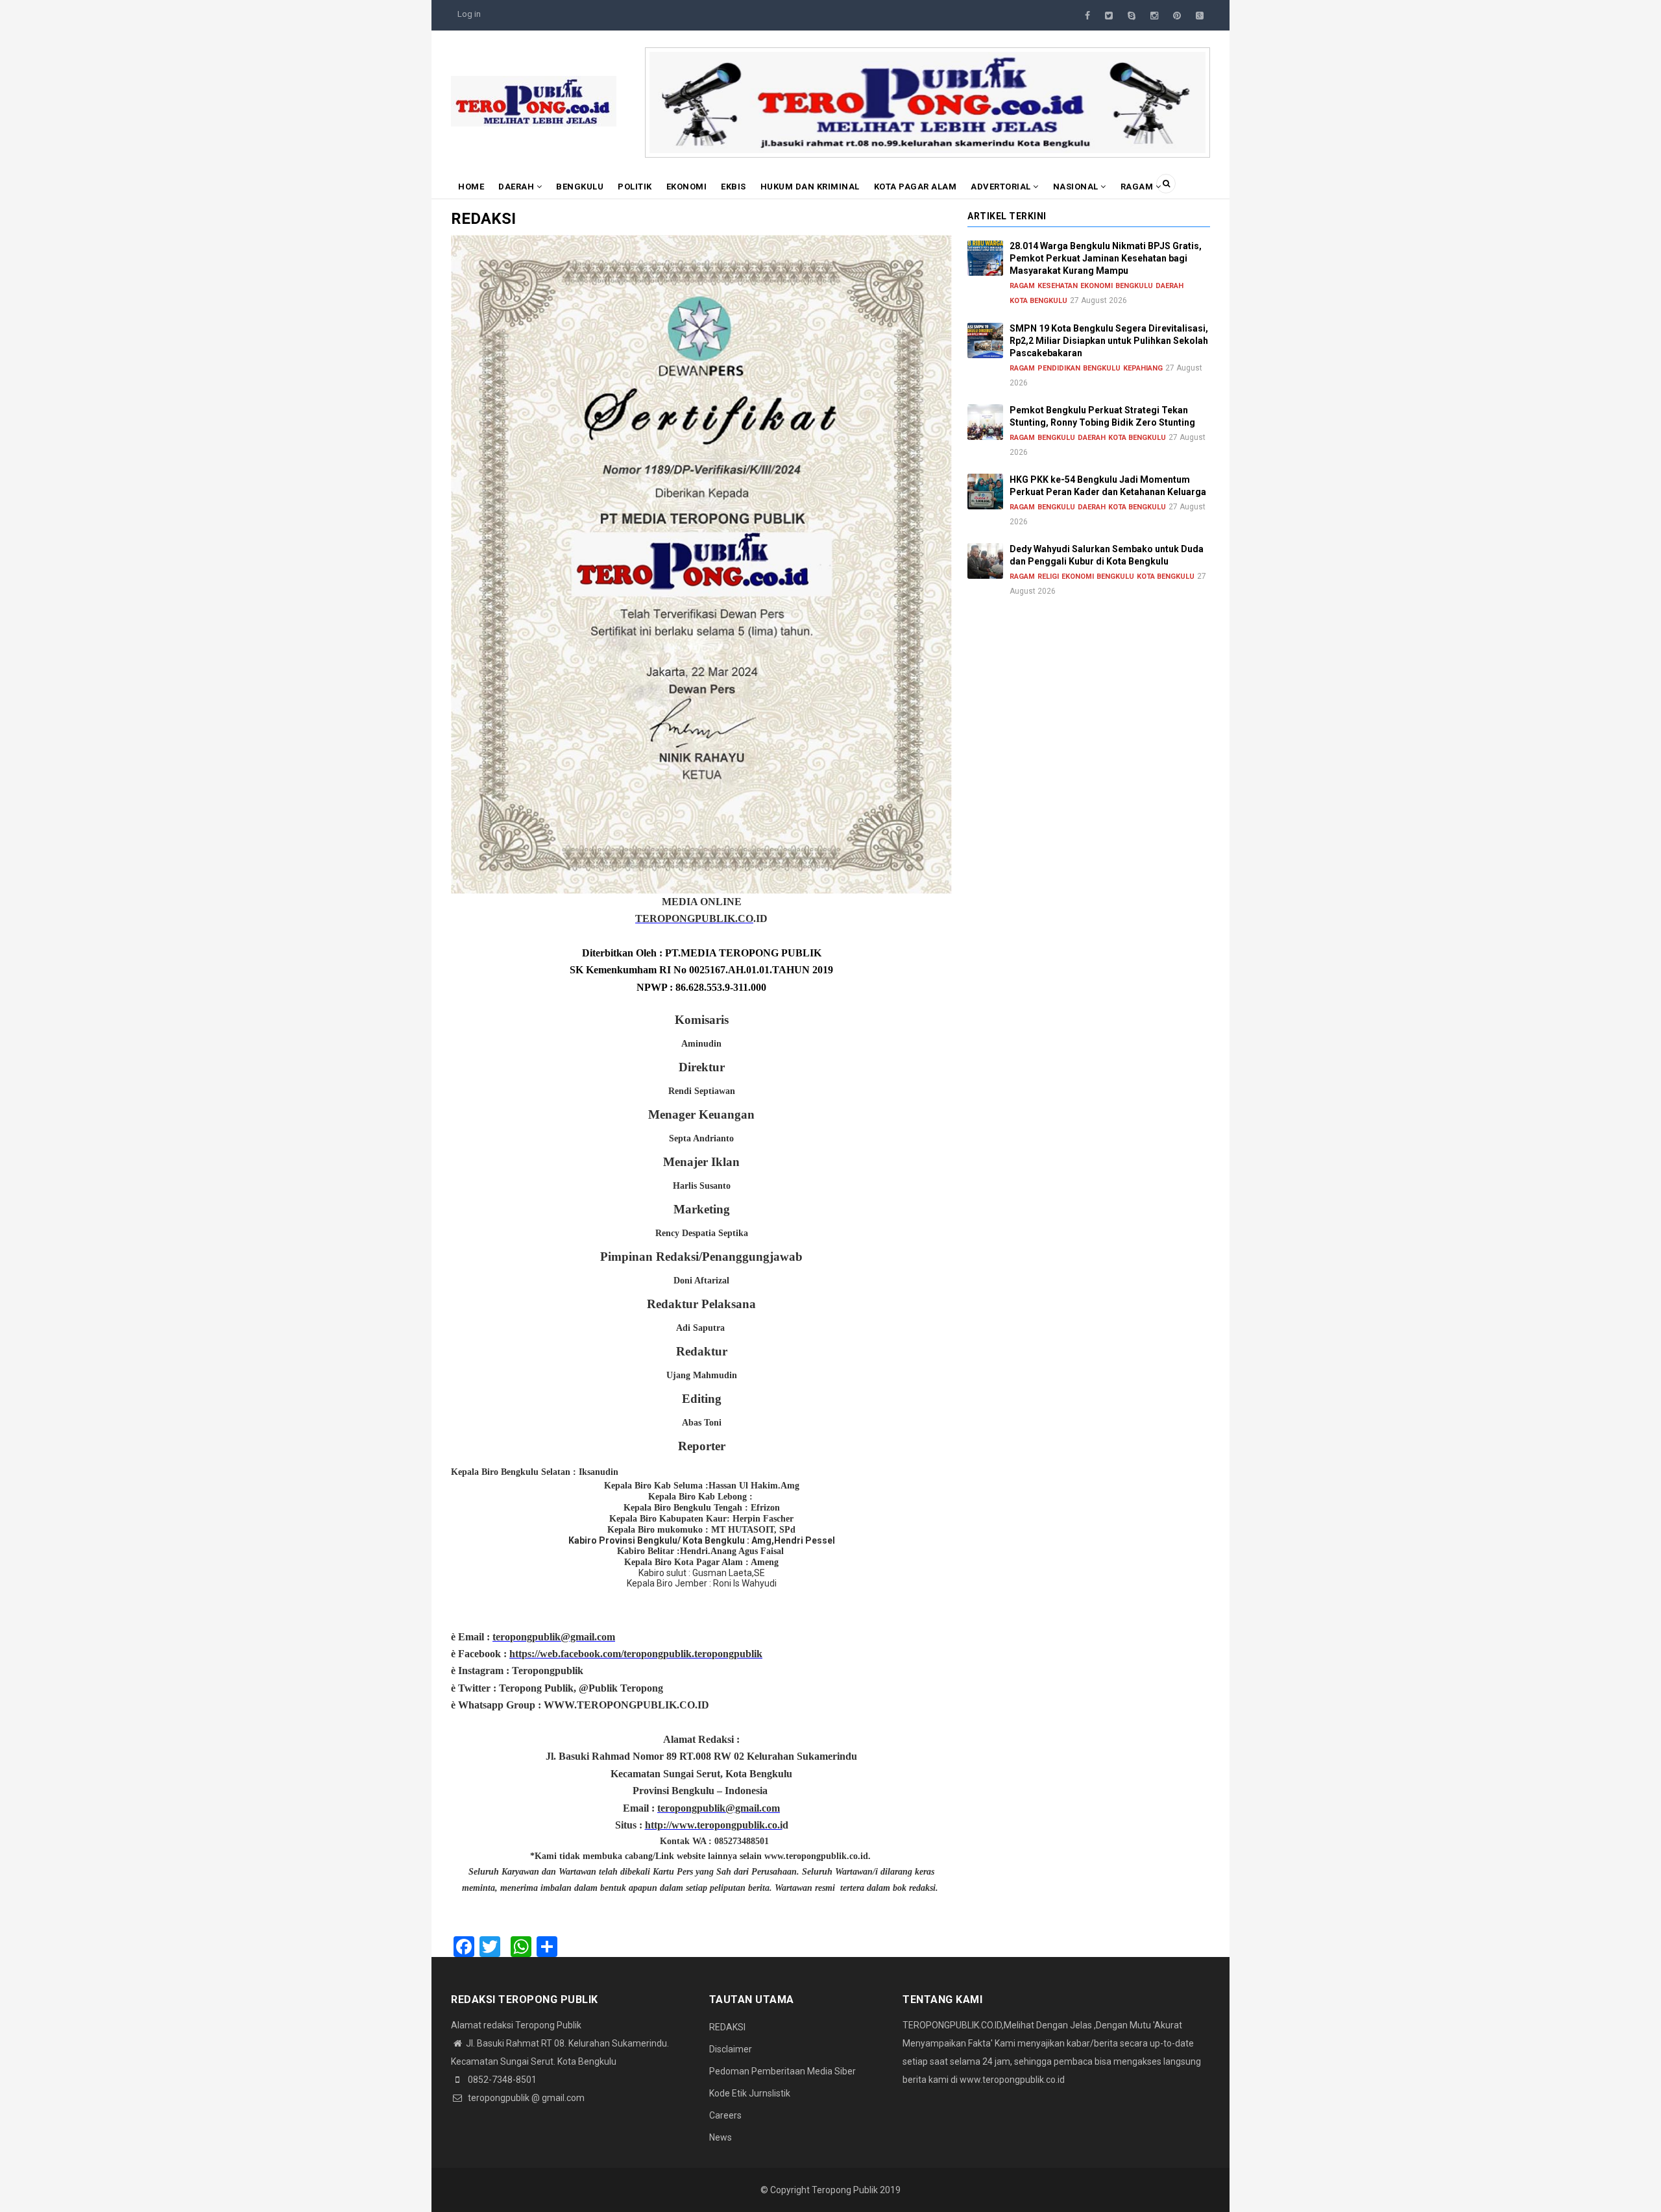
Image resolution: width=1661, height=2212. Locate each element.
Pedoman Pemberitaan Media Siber (782, 2071)
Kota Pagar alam (915, 187)
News (721, 2137)
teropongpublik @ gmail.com (525, 2098)
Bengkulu (580, 187)
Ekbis (734, 187)
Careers (725, 2115)
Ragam (1138, 187)
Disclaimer (731, 2049)
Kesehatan (1058, 286)
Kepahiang (1143, 368)
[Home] (534, 101)
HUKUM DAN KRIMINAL (810, 187)
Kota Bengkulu (1038, 301)
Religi (1048, 577)
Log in (469, 14)
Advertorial (1002, 187)
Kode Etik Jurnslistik (750, 2093)
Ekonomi (687, 187)
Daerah (517, 187)
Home (471, 187)
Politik (635, 187)
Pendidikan (1059, 368)
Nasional (1077, 187)
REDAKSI (727, 2027)
